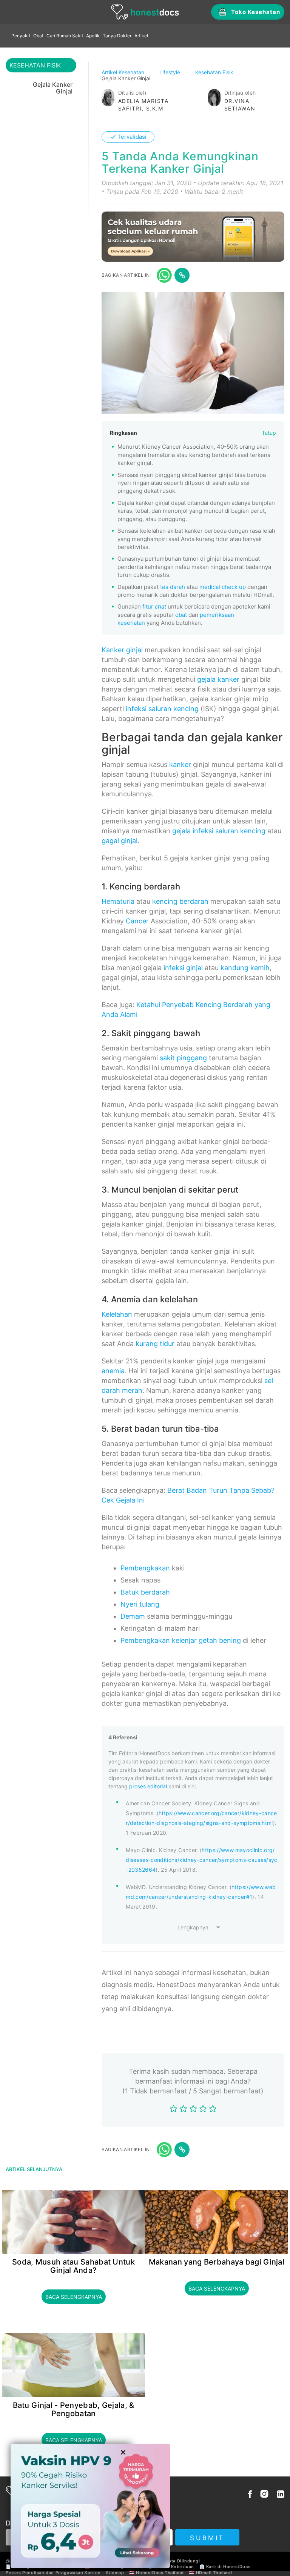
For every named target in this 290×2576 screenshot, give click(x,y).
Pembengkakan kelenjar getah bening (181, 1640)
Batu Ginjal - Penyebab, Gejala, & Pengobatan (74, 2409)
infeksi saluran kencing (162, 709)
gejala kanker (218, 679)
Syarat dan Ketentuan (170, 2567)
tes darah (173, 587)
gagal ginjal (120, 841)
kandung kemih (245, 968)
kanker (180, 764)
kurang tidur (155, 1344)
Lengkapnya (193, 1927)
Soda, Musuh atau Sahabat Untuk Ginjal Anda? (73, 2266)
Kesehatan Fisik (215, 72)
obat (181, 615)
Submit (207, 2538)
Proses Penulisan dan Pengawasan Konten (53, 2573)
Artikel (141, 36)
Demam (133, 1616)
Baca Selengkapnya (74, 2297)
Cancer (137, 921)
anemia (113, 1371)
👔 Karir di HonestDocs (225, 2567)
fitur (154, 606)
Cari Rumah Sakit (65, 36)
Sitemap (115, 2573)
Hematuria (118, 901)
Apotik (93, 36)
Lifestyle (170, 72)
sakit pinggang (183, 1058)
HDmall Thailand (214, 2573)
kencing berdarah (180, 901)
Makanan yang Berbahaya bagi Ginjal (217, 2262)
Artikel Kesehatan (124, 72)
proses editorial (148, 1786)
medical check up (223, 587)
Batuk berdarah (145, 1592)
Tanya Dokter (117, 36)
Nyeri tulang (140, 1604)
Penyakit (21, 36)
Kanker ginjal (122, 650)
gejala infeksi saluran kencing (219, 831)
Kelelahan (117, 1314)
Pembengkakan (145, 1568)
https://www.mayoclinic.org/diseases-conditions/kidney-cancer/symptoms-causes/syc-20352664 (202, 1860)
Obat (38, 36)
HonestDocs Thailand (160, 2573)
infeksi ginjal (183, 968)
